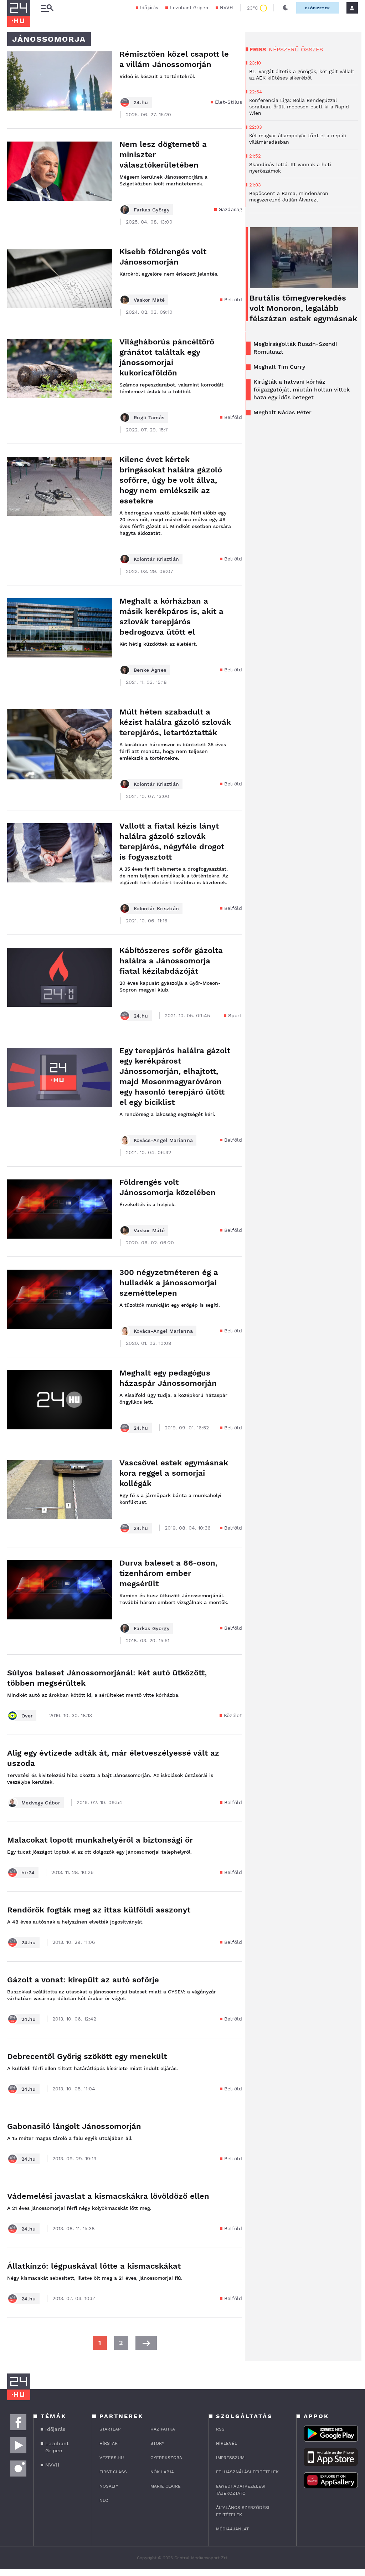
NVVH (227, 8)
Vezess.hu (112, 2458)
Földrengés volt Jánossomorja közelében (168, 1187)
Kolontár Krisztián (156, 559)
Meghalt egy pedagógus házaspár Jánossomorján (168, 1378)
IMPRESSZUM (230, 2458)
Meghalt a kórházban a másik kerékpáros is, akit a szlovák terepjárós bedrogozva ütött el (171, 616)
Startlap (110, 2429)
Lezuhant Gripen (189, 8)
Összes (312, 49)
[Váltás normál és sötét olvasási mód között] (286, 8)
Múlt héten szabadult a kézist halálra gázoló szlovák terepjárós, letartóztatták (175, 722)
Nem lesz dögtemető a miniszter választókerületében (163, 155)
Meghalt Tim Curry (279, 367)
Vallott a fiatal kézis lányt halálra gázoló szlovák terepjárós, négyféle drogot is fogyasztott (172, 841)
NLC (104, 2500)
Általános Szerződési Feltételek (243, 2511)
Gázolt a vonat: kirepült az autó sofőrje (83, 1980)
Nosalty (109, 2486)
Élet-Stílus (228, 102)
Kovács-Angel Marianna (163, 1140)
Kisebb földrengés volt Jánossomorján (163, 257)
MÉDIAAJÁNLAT (232, 2529)
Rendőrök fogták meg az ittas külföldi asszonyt (99, 1910)
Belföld (233, 299)
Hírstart (110, 2443)
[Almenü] (47, 8)
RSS (220, 2429)
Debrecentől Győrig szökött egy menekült (87, 2056)
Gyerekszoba (166, 2458)
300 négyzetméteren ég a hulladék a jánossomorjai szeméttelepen (169, 1283)
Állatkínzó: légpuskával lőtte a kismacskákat (94, 2266)
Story (157, 2443)
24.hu (141, 102)
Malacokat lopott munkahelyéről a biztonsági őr (100, 1840)
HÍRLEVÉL (227, 2443)
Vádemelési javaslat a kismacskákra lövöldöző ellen (108, 2196)
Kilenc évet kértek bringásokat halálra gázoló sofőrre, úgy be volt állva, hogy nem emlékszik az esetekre (171, 480)
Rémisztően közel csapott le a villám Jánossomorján (174, 59)
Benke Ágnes (150, 670)
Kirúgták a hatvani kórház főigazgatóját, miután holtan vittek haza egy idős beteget (302, 390)
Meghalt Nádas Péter (282, 412)
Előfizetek (318, 8)
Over (27, 1716)
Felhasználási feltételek (247, 2472)
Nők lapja (162, 2472)
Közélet (233, 1715)
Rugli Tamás (149, 418)
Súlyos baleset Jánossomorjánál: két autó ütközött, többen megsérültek (107, 1678)
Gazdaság (230, 209)
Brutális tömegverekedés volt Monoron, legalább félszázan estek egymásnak (303, 308)
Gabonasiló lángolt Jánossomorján (74, 2126)
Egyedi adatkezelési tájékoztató (241, 2490)
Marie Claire (166, 2486)
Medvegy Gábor (41, 1803)
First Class (113, 2472)
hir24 (28, 1873)
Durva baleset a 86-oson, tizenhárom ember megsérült (168, 1573)
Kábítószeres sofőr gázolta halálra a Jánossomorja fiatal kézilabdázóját (171, 961)
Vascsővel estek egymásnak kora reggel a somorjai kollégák (174, 1473)
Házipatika (163, 2429)
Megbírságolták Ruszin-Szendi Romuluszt (295, 348)
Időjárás (149, 8)
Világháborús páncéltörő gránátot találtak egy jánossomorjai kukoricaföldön (167, 357)
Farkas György (151, 210)
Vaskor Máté (149, 300)
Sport (235, 1015)
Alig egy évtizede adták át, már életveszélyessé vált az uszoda (113, 1758)
